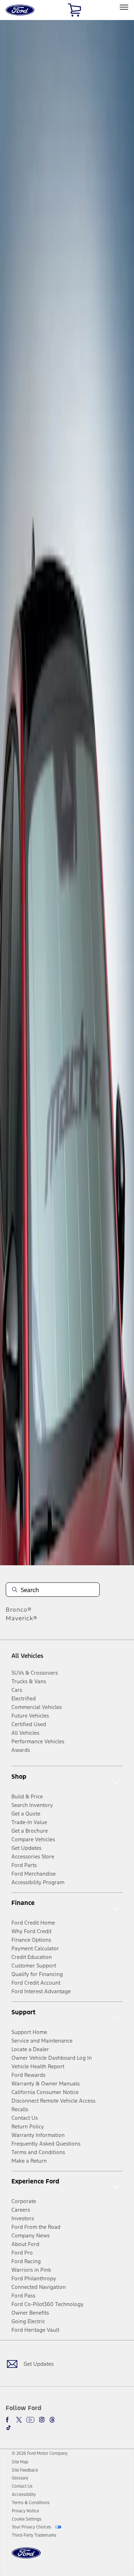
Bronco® (19, 1610)
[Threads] (52, 2420)
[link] (20, 2462)
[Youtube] (30, 2420)
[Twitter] (19, 2420)
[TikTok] (9, 2428)
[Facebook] (9, 2420)
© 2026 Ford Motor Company (40, 2453)
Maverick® (22, 1618)
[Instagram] (42, 2420)
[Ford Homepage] (26, 2557)
